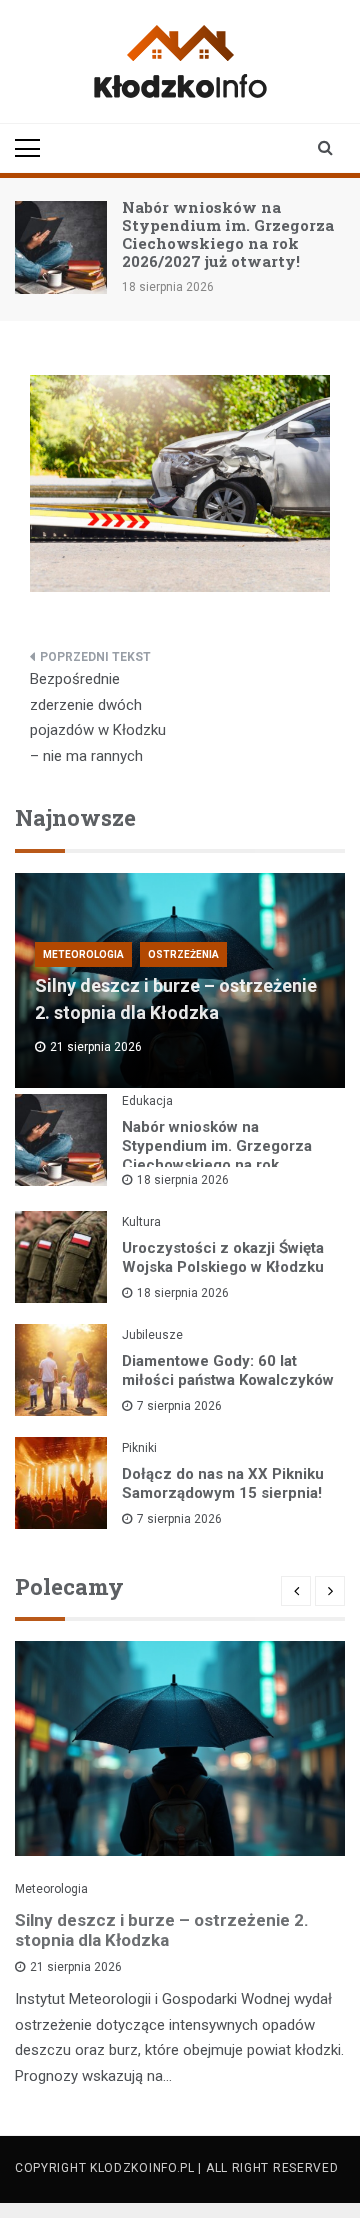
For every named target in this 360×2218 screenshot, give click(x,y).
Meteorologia (83, 954)
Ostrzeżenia (183, 954)
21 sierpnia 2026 (76, 1967)
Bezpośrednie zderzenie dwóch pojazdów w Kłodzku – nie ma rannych (98, 717)
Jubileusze (152, 1335)
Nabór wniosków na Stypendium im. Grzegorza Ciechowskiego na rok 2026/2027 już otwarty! (228, 234)
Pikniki (139, 1448)
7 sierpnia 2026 (179, 1406)
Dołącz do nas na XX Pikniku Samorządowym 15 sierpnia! (223, 1483)
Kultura (141, 1222)
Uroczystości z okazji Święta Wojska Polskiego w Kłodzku (223, 1257)
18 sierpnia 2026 (183, 1180)
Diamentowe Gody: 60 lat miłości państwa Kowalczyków (228, 1370)
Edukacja (147, 1101)
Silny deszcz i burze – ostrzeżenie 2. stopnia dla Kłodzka (162, 1930)
